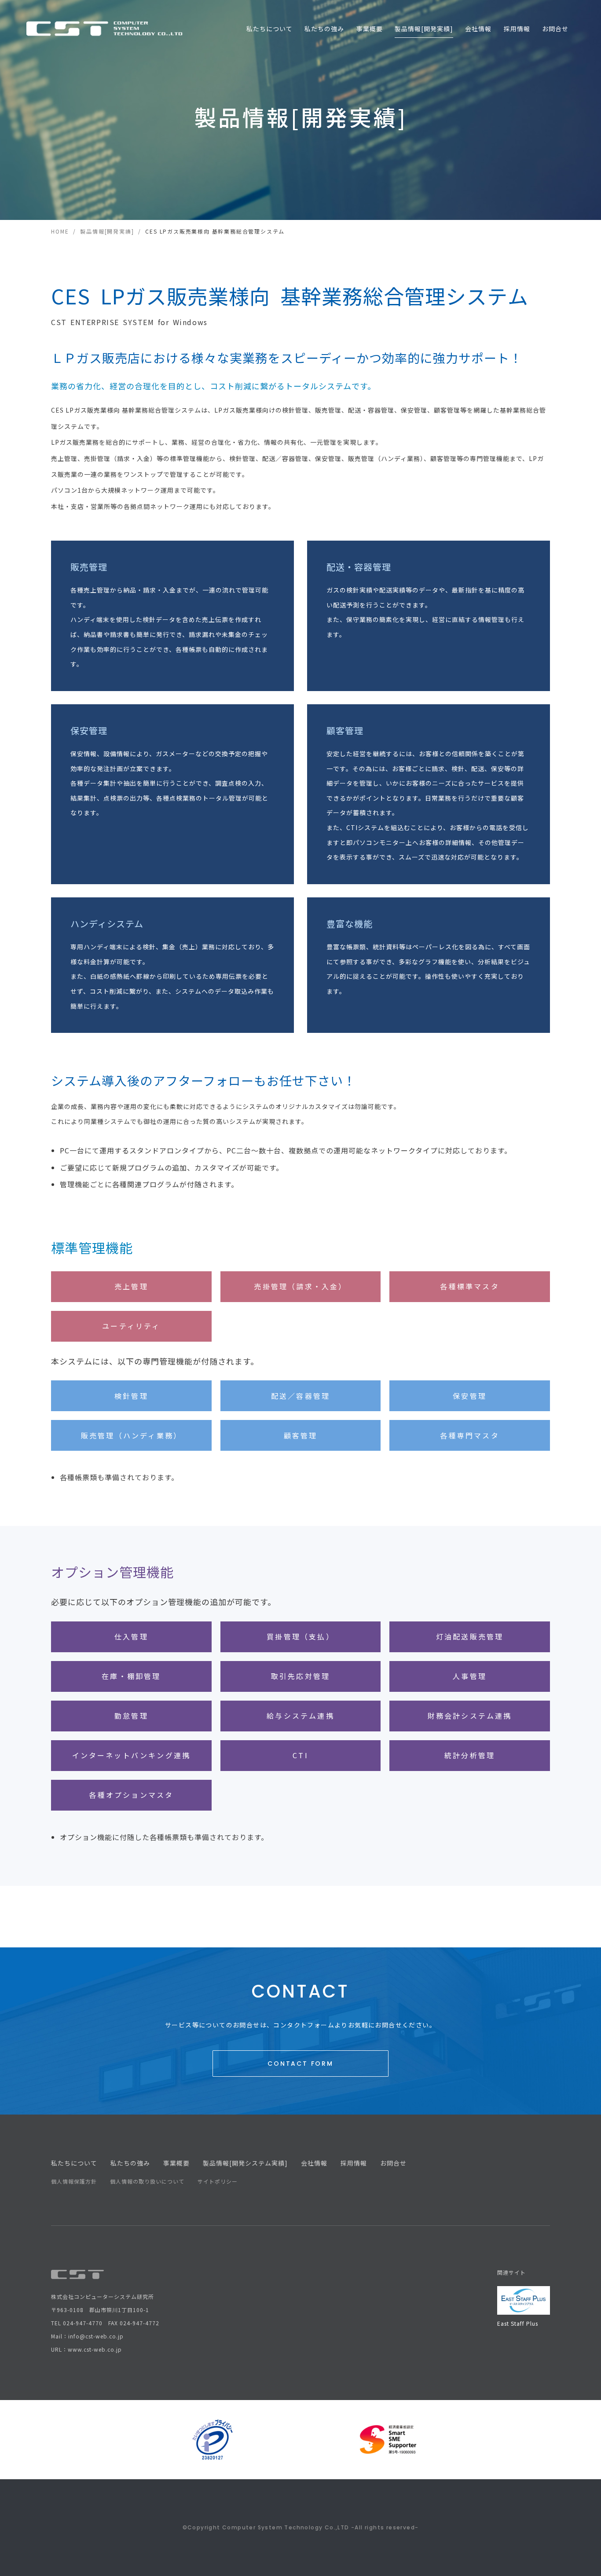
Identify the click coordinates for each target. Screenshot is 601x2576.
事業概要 (176, 2163)
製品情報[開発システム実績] (245, 2163)
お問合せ (393, 2163)
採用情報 (354, 2163)
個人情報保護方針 (74, 2181)
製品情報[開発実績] (107, 231)
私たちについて (74, 2163)
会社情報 (314, 2163)
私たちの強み (130, 2163)
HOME (60, 231)
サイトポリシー (218, 2181)
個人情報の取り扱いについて (147, 2181)
